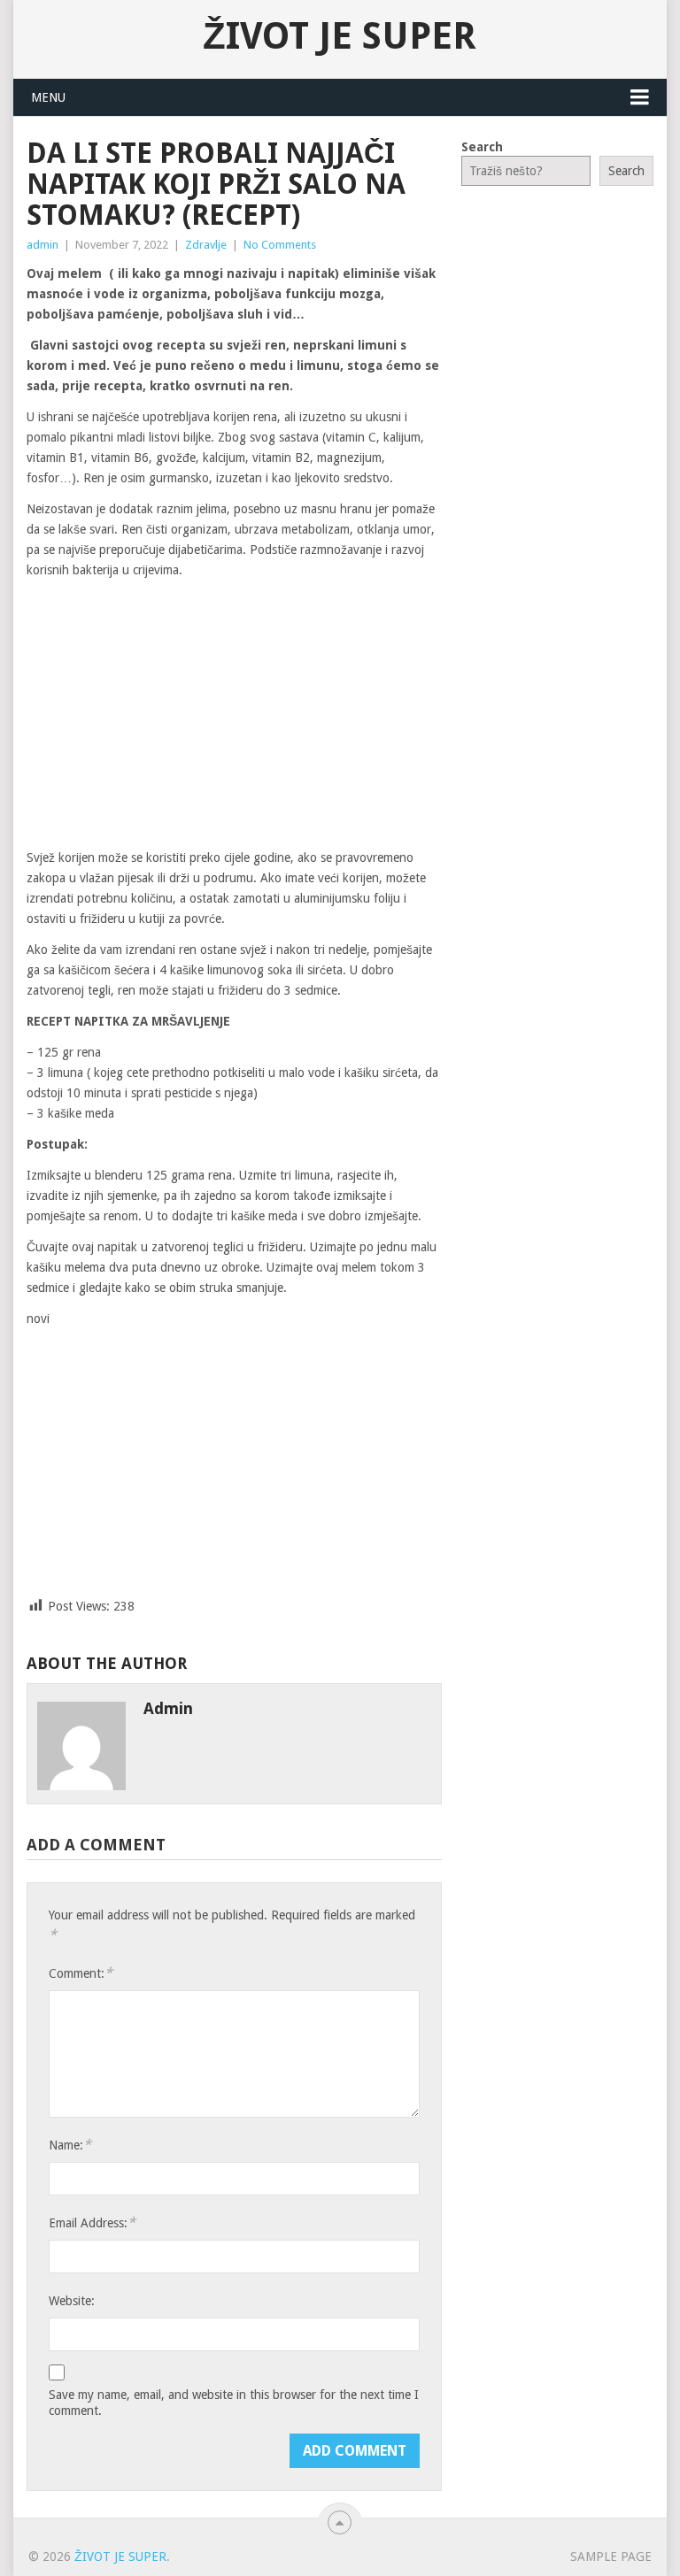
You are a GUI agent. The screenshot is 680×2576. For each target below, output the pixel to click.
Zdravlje (206, 245)
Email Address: (92, 2222)
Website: (72, 2301)
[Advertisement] (234, 715)
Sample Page (611, 2557)
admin (42, 245)
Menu (48, 97)
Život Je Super (340, 36)
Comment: (81, 1973)
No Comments (280, 245)
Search (482, 147)
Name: (70, 2145)
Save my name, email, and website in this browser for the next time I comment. (234, 2403)
